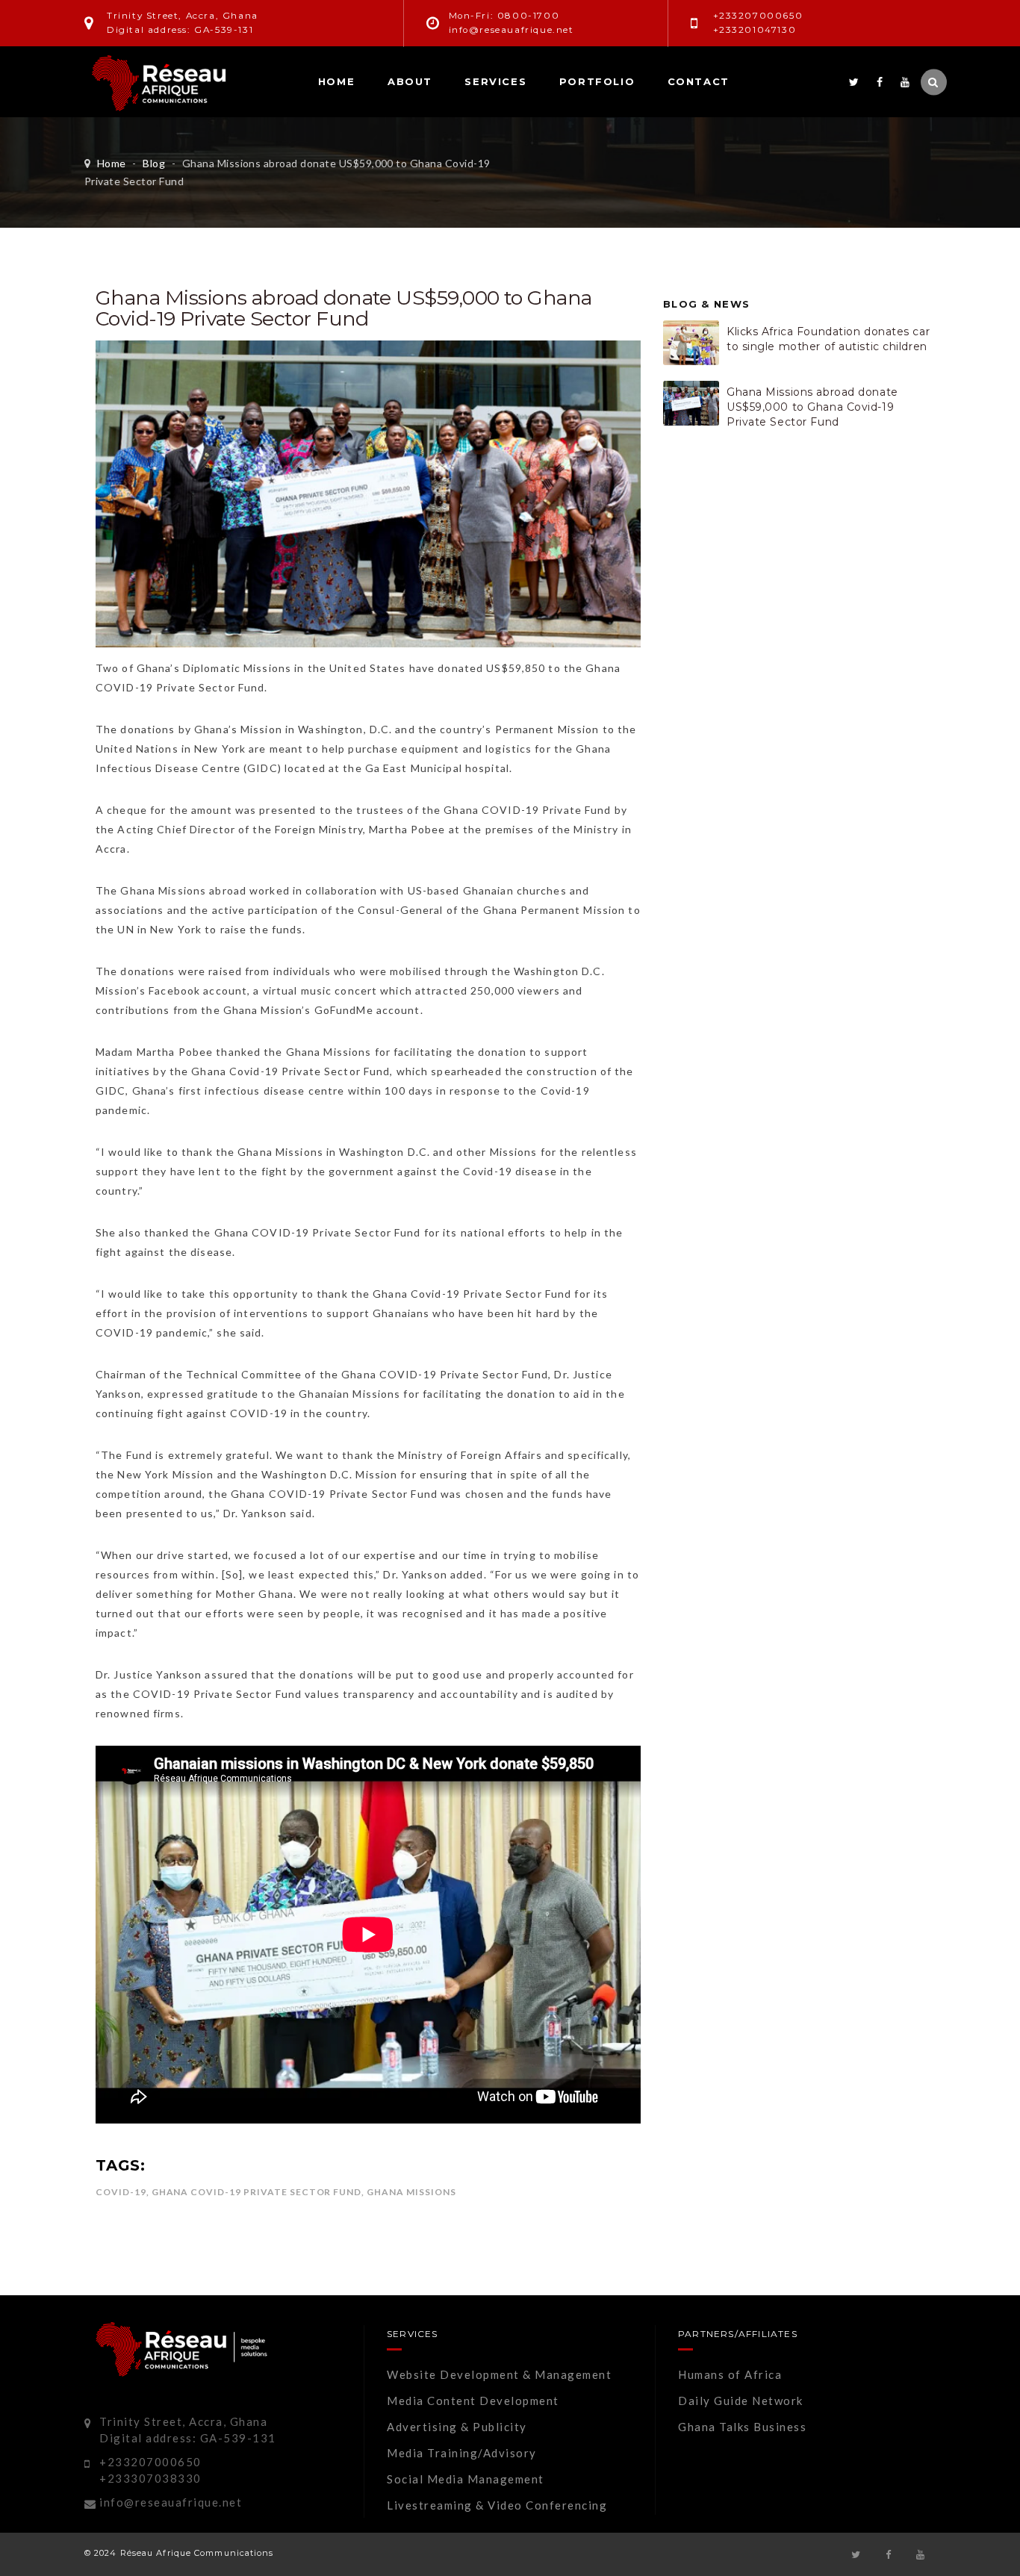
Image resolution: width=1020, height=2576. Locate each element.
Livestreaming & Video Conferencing (497, 2505)
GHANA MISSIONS (411, 2192)
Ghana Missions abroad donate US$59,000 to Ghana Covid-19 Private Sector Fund (812, 407)
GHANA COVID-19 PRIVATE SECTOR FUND (257, 2192)
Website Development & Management (499, 2374)
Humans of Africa (730, 2374)
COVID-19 (121, 2192)
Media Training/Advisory (462, 2453)
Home (336, 81)
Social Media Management (466, 2479)
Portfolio (597, 81)
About (410, 81)
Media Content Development (473, 2401)
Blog (154, 163)
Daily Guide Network (741, 2401)
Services (495, 81)
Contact (699, 81)
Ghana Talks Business (742, 2427)
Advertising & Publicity (457, 2427)
